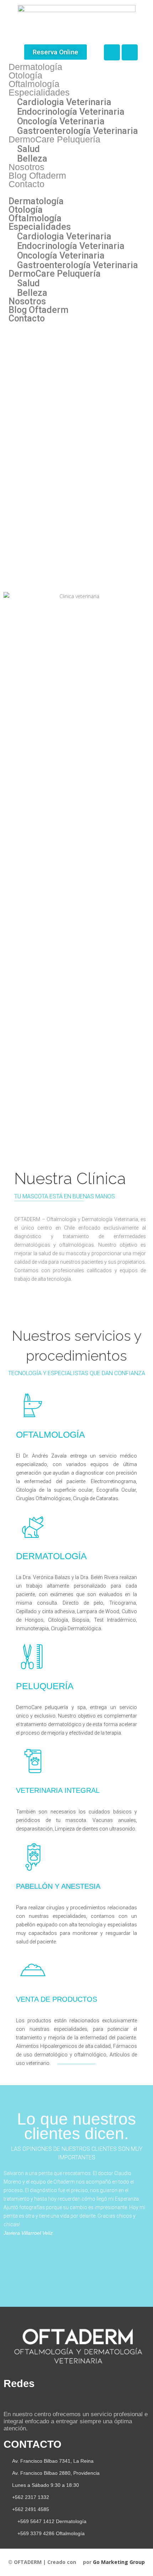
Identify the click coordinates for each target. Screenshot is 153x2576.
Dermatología (35, 67)
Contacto (27, 184)
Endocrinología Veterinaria (71, 112)
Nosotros (27, 167)
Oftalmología (34, 84)
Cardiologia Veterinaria (64, 102)
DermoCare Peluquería (54, 139)
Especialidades (39, 92)
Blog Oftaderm (37, 175)
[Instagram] (130, 52)
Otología (25, 75)
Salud (28, 149)
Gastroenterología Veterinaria (78, 131)
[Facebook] (112, 52)
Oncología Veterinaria (61, 121)
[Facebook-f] (7, 2400)
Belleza (32, 159)
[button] (56, 52)
